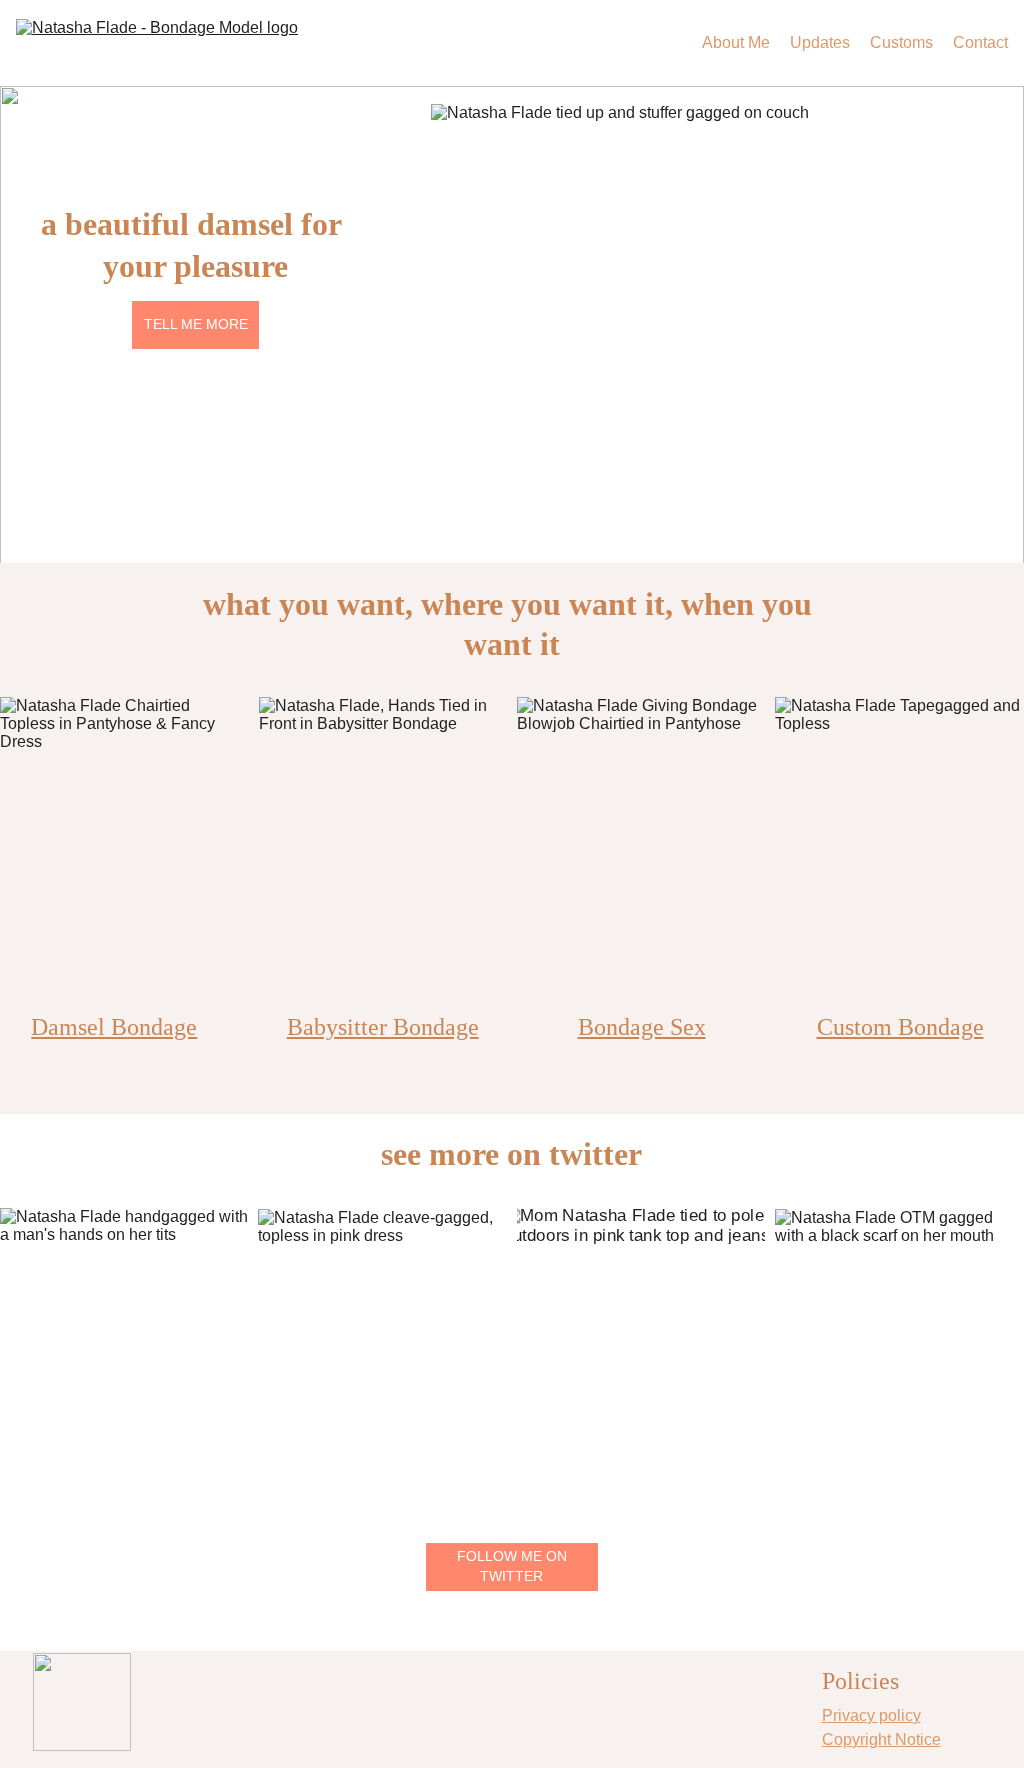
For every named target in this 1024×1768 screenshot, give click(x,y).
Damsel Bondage (114, 1027)
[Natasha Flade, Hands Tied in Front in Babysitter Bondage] (383, 852)
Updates (820, 42)
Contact (980, 42)
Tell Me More (196, 324)
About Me (736, 42)
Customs (901, 42)
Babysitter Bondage (383, 1027)
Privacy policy (871, 1715)
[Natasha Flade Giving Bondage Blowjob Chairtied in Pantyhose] (641, 852)
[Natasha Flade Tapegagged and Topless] (899, 852)
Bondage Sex (642, 1027)
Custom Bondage (900, 1027)
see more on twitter (511, 1154)
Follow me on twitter (512, 1566)
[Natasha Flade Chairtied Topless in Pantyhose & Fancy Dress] (124, 852)
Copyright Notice (881, 1739)
